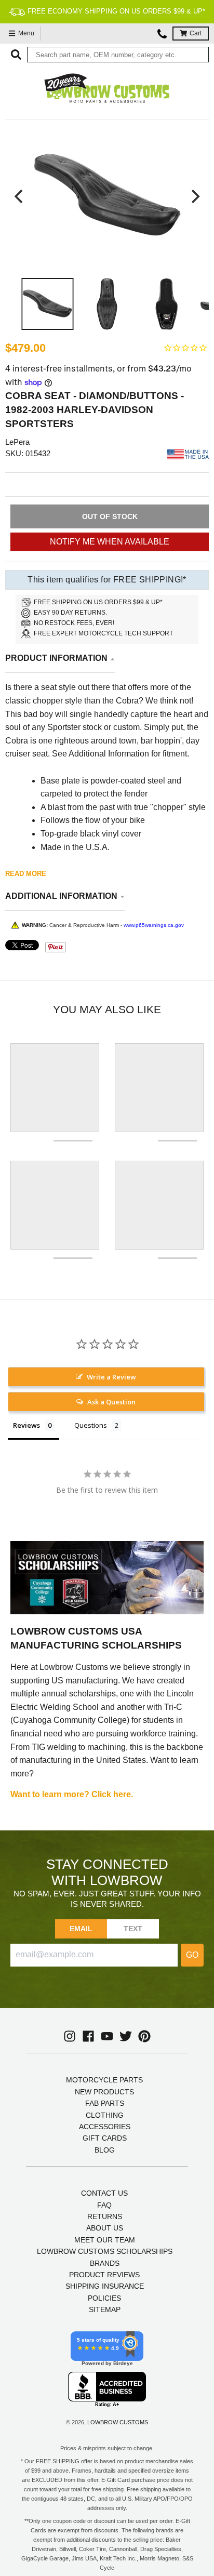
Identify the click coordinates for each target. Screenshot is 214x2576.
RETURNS (105, 2216)
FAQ (104, 2205)
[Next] (194, 196)
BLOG (105, 2150)
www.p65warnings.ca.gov (154, 925)
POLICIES (104, 2298)
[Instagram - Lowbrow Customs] (70, 2036)
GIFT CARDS (105, 2138)
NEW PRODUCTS (104, 2092)
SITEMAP (105, 2309)
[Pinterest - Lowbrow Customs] (144, 2036)
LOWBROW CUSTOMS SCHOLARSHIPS (105, 2251)
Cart (196, 33)
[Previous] (20, 196)
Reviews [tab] (26, 1425)
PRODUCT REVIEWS (104, 2275)
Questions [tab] (91, 1425)
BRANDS (105, 2263)
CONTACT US (104, 2193)
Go (192, 1955)
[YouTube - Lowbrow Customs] (107, 2036)
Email (81, 1929)
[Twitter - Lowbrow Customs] (126, 2036)
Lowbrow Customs (118, 2422)
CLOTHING (105, 2115)
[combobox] (118, 55)
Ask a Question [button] (111, 1402)
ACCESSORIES (105, 2127)
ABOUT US (105, 2228)
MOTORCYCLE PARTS (104, 2080)
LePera (17, 442)
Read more (26, 874)
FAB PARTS (105, 2103)
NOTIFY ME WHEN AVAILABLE (110, 542)
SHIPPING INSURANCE (105, 2286)
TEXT (133, 1929)
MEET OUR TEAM (105, 2240)
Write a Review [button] (111, 1377)
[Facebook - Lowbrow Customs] (88, 2036)
